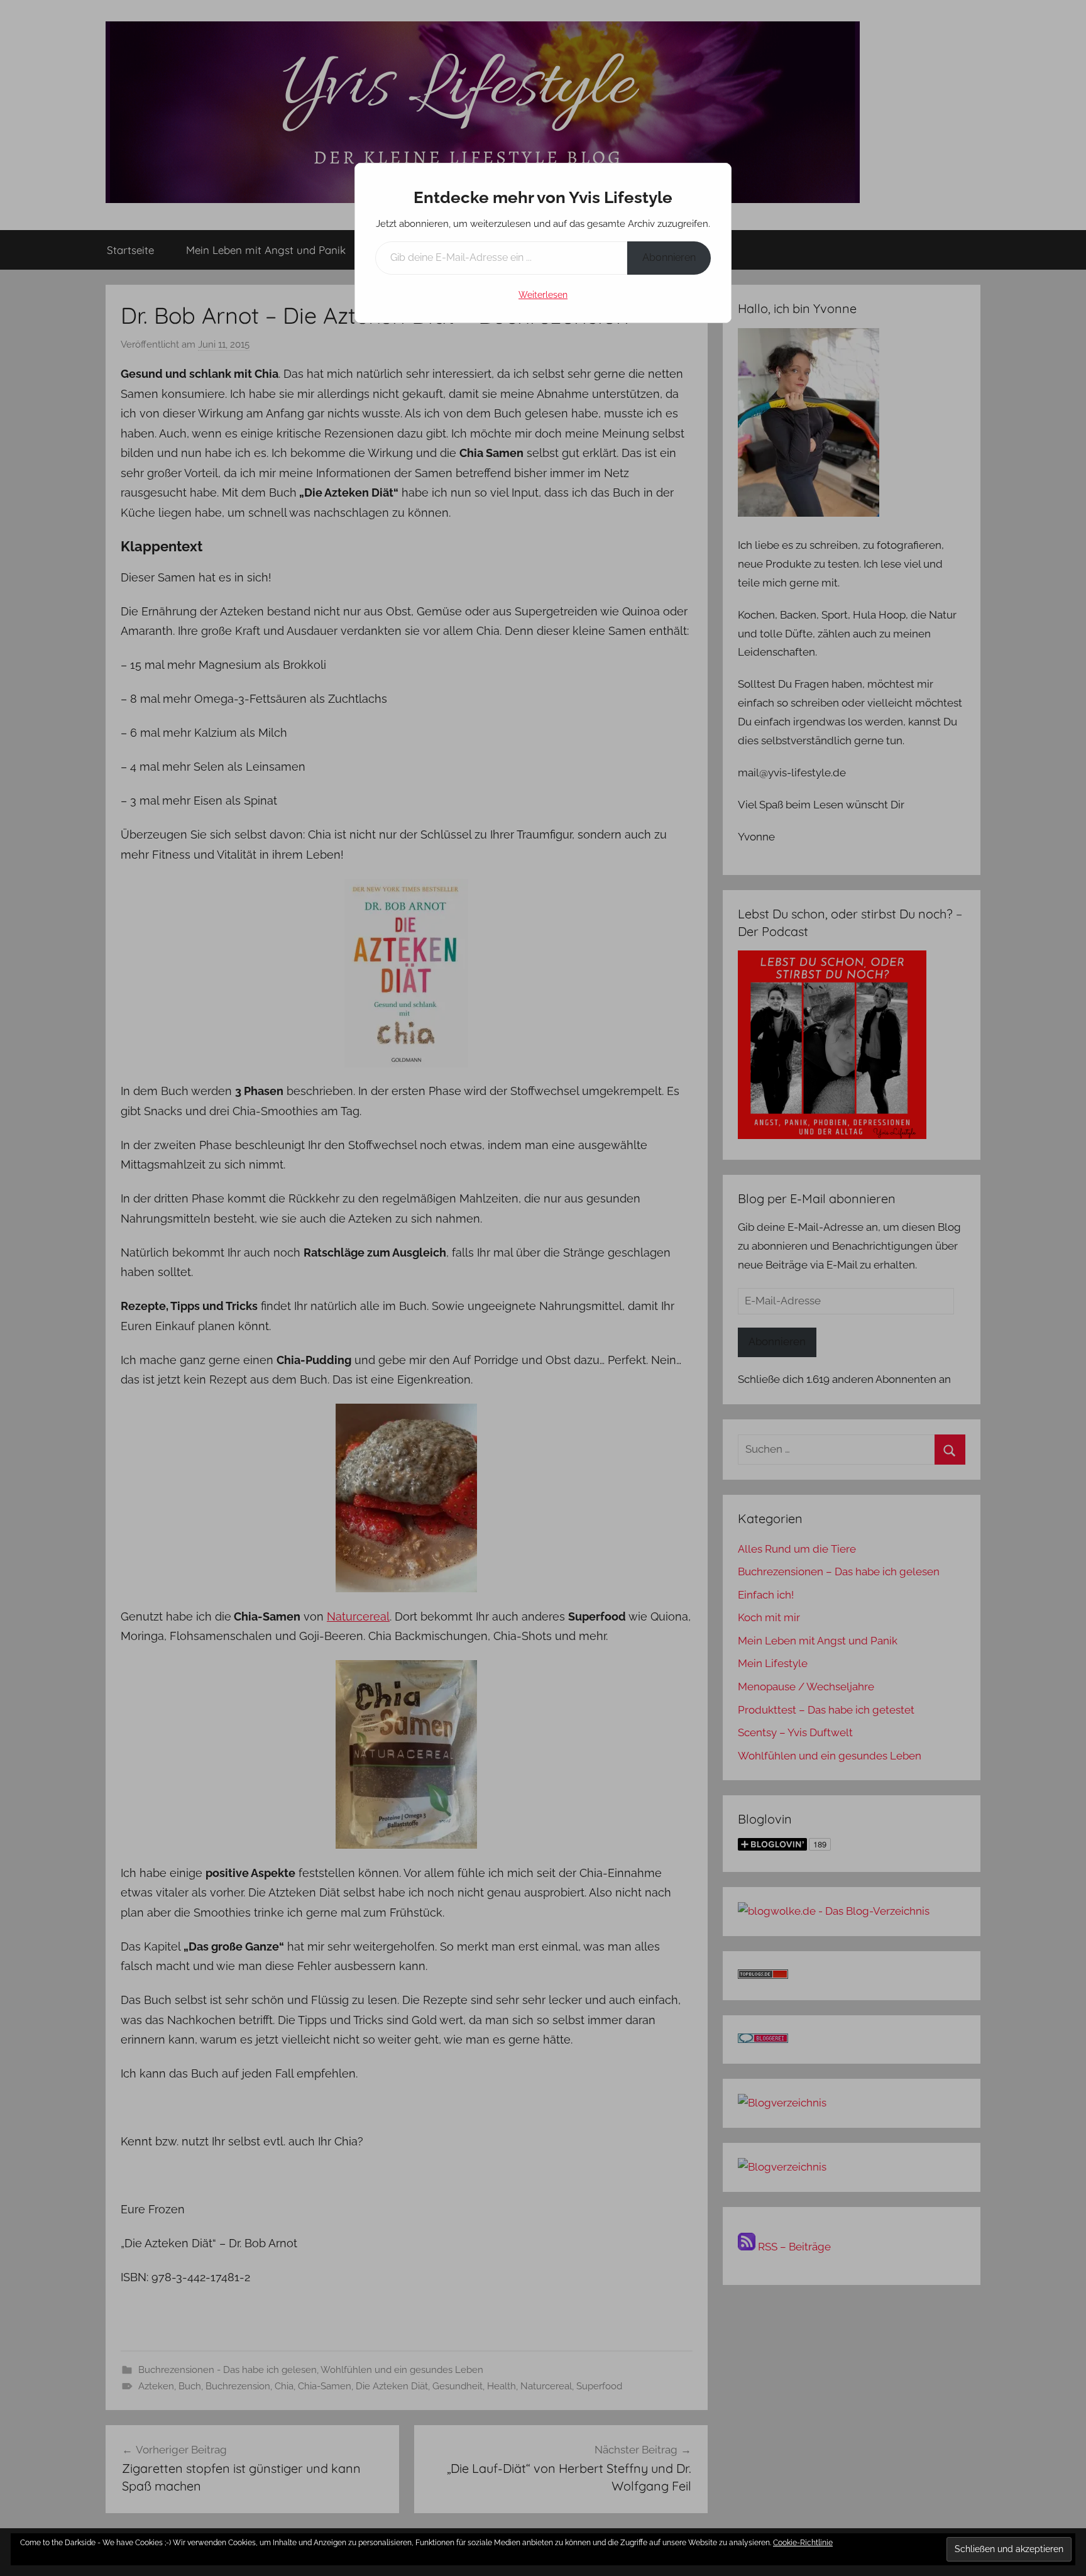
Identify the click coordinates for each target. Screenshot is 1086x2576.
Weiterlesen (543, 295)
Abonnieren (669, 257)
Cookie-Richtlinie (803, 2543)
